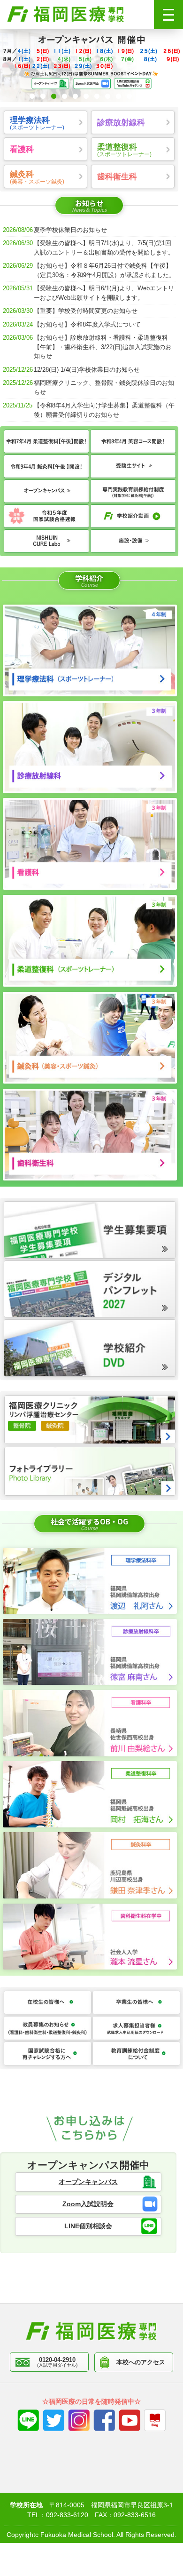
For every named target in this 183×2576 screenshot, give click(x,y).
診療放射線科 (121, 122)
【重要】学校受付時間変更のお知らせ (86, 311)
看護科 (22, 149)
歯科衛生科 (117, 176)
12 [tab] (151, 96)
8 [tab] (108, 96)
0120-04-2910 (57, 2362)
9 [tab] (118, 96)
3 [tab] (54, 96)
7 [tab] (97, 96)
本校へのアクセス (141, 2362)
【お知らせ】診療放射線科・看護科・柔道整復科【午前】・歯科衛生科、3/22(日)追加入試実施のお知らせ (103, 347)
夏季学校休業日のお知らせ (70, 230)
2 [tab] (43, 96)
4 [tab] (65, 96)
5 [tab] (75, 96)
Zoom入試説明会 (88, 2204)
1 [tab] (32, 96)
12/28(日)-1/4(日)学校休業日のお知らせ (87, 370)
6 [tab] (86, 96)
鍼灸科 (37, 177)
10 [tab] (129, 96)
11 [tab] (140, 96)
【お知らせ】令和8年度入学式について (87, 324)
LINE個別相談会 (88, 2226)
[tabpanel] (91, 66)
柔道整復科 (124, 150)
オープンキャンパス (88, 2182)
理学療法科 (37, 123)
